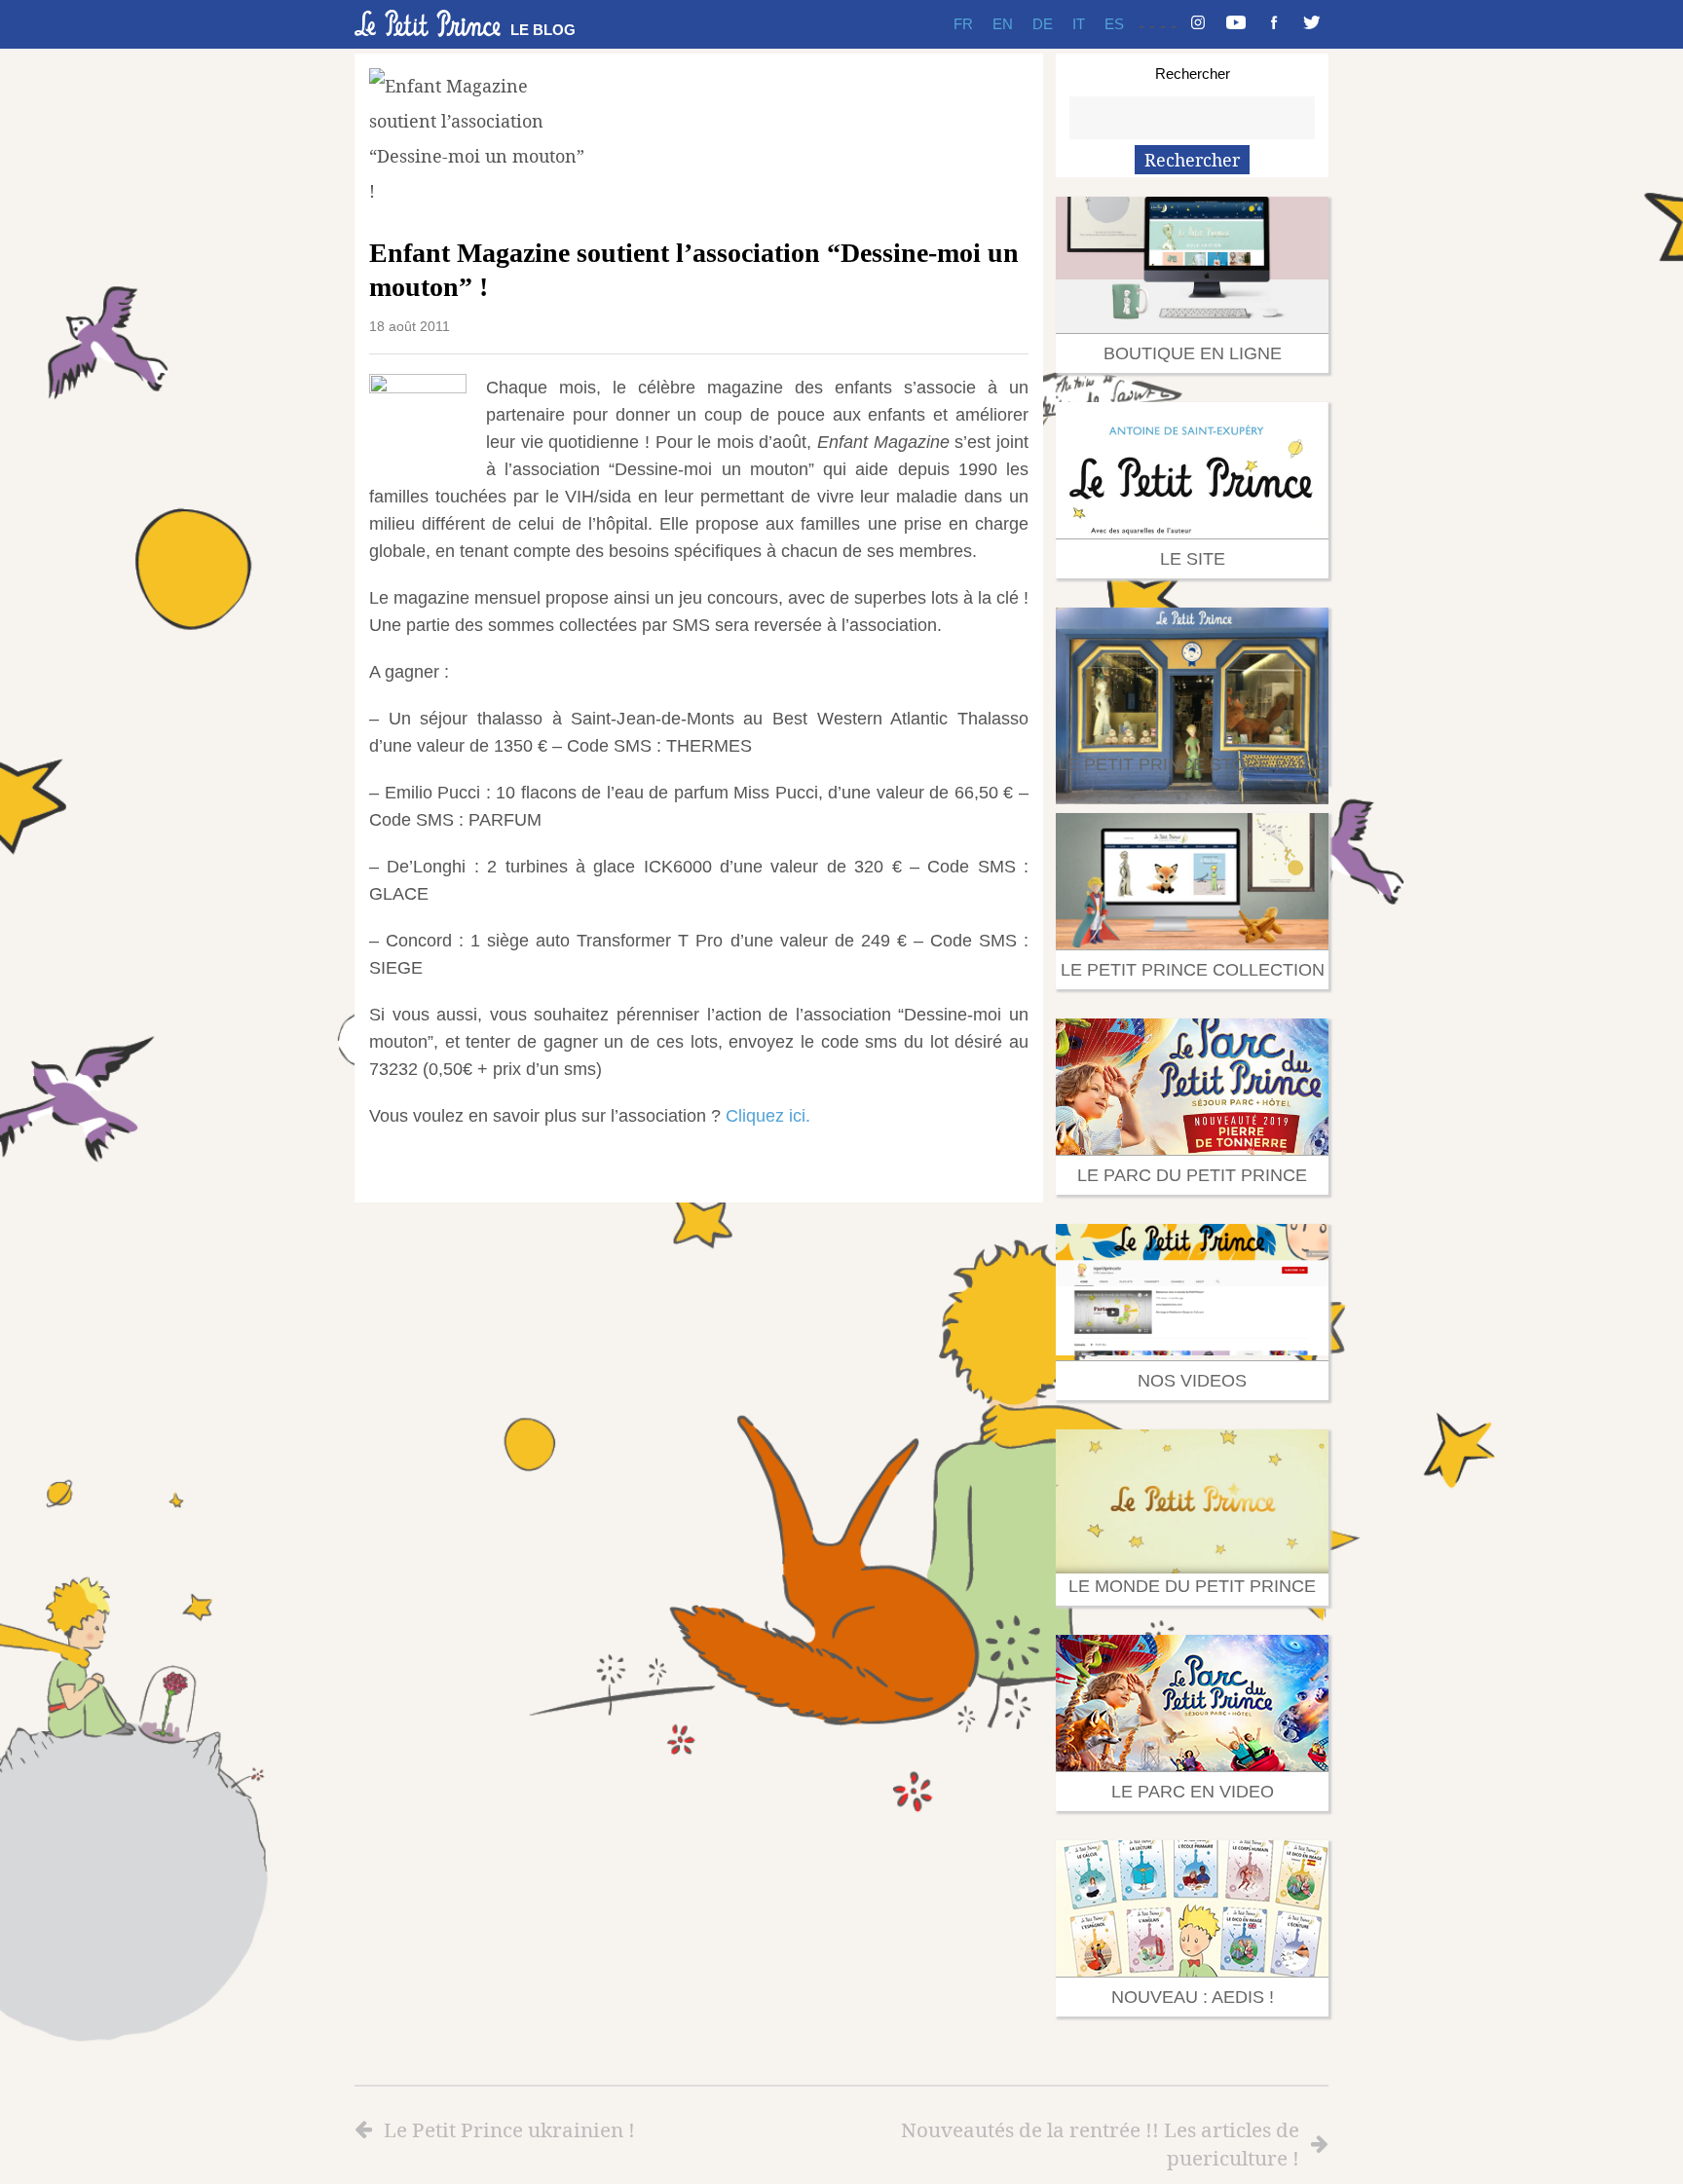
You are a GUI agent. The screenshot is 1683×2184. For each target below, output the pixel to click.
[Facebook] (1274, 24)
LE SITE (1193, 559)
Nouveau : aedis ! (1193, 1997)
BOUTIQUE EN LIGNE (1193, 353)
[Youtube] (1236, 24)
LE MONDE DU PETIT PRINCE (1192, 1586)
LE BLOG (543, 30)
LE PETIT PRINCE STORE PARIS (1192, 764)
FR (963, 24)
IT (1079, 24)
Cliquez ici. (768, 1116)
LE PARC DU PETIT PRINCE (1192, 1175)
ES (1114, 24)
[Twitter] (1312, 24)
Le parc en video (1193, 1792)
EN (1003, 24)
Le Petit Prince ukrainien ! (509, 2129)
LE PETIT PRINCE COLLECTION (1193, 970)
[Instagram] (1198, 24)
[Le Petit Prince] (428, 23)
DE (1043, 24)
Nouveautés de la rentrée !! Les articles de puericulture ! (1100, 2144)
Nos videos (1192, 1381)
